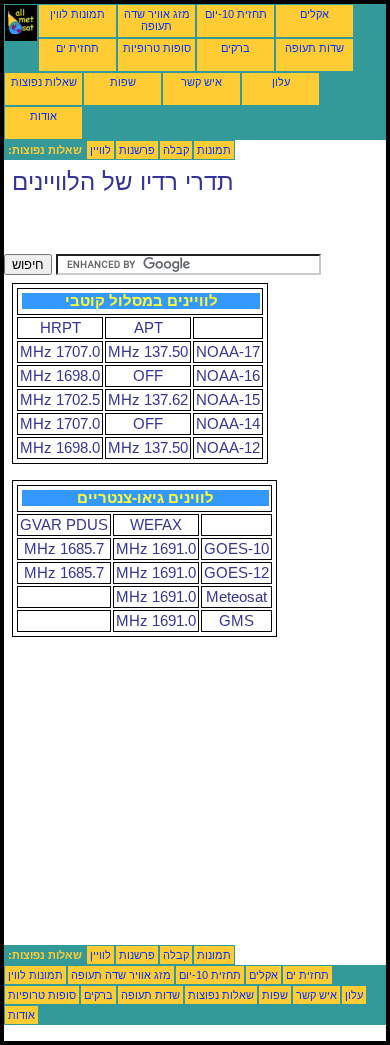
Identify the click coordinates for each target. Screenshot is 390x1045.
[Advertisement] (164, 229)
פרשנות (137, 150)
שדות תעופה (314, 48)
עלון (281, 82)
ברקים (235, 48)
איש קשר (201, 82)
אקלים (314, 14)
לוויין (100, 150)
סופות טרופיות (157, 48)
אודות (43, 116)
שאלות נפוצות (44, 82)
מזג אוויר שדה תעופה (157, 20)
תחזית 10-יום (236, 14)
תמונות (214, 150)
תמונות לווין (77, 14)
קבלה (176, 150)
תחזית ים (77, 48)
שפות (123, 82)
